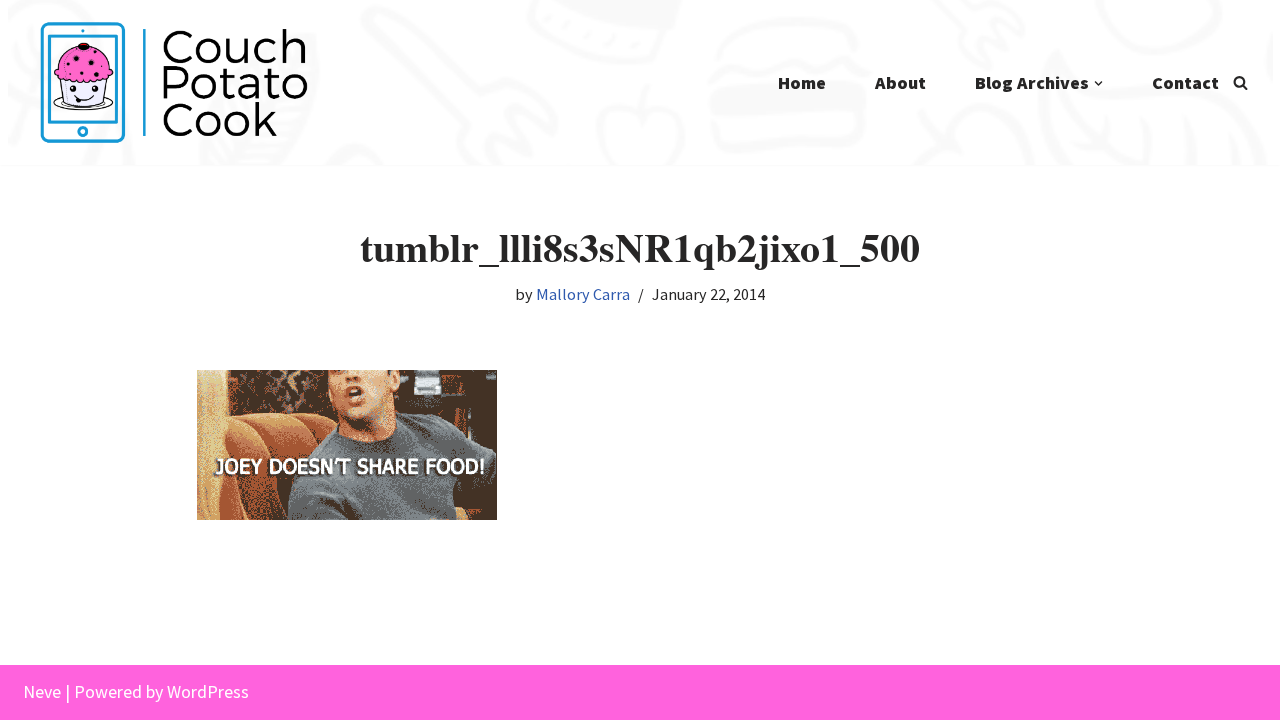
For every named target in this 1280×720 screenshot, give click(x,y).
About (900, 82)
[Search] (1240, 82)
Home (802, 82)
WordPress (208, 691)
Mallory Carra (583, 294)
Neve (42, 691)
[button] (1098, 83)
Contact (1185, 82)
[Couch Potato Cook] (173, 82)
